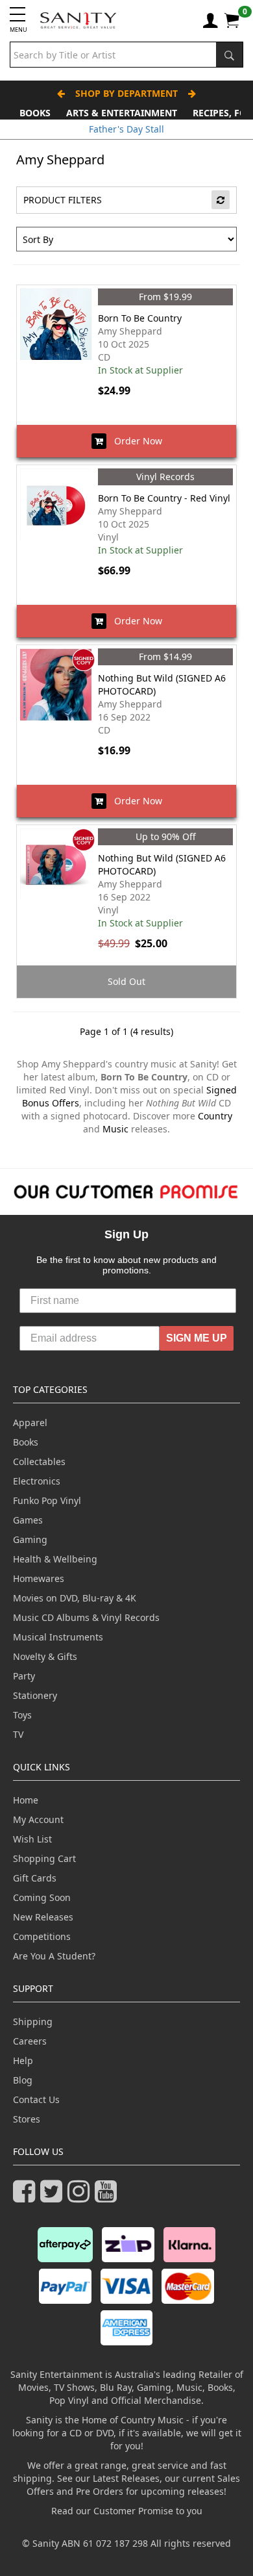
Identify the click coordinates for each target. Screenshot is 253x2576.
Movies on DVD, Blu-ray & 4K (75, 1598)
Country (215, 1116)
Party (24, 1676)
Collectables (39, 1461)
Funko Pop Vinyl (47, 1500)
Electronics (37, 1481)
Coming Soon (42, 1897)
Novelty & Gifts (45, 1656)
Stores (27, 2119)
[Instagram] (81, 2197)
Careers (30, 2041)
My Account (38, 1819)
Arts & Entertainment (122, 113)
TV (18, 1734)
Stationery (35, 1695)
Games (28, 1520)
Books (35, 113)
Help (23, 2060)
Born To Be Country (140, 318)
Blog (23, 2080)
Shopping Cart (44, 1858)
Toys (22, 1715)
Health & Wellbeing (55, 1559)
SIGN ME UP (197, 1338)
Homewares (39, 1578)
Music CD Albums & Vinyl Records (86, 1617)
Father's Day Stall (126, 129)
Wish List (32, 1839)
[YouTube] (108, 2197)
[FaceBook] (27, 2197)
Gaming (30, 1539)
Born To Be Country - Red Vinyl (164, 498)
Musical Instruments (58, 1637)
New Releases (43, 1917)
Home (26, 1800)
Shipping (33, 2021)
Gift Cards (35, 1878)
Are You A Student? (54, 1956)
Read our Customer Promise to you (127, 2511)
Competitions (42, 1936)
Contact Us (36, 2099)
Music (115, 1129)
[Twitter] (54, 2197)
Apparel (30, 1422)
